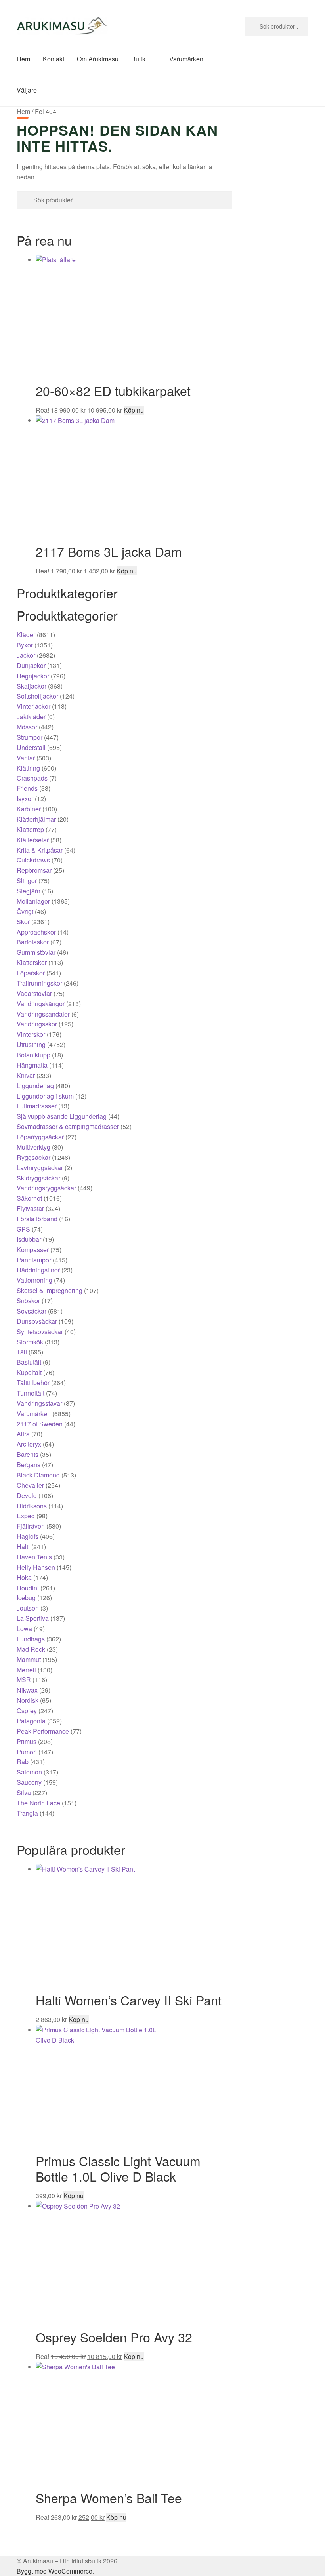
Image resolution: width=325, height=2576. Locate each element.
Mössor (27, 727)
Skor (23, 922)
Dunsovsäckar (37, 1321)
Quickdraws (33, 860)
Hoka (24, 1577)
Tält (22, 1352)
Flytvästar (30, 1208)
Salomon (29, 1772)
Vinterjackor (33, 706)
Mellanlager (33, 901)
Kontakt (54, 59)
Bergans (29, 1465)
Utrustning (31, 1044)
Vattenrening (34, 1280)
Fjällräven (31, 1526)
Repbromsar (34, 870)
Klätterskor (32, 962)
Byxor (25, 645)
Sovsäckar (32, 1311)
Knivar (26, 1075)
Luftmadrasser (37, 1106)
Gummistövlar (36, 952)
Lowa (24, 1629)
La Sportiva (33, 1618)
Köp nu (134, 410)
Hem (23, 59)
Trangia (27, 1813)
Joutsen (28, 1608)
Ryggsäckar (33, 1157)
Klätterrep (30, 829)
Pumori (27, 1752)
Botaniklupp (33, 1055)
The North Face (38, 1803)
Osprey (27, 1711)
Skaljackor (32, 686)
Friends (27, 788)
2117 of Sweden (40, 1424)
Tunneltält (31, 1393)
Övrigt (25, 911)
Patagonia (31, 1721)
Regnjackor (33, 676)
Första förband (37, 1219)
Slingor (27, 881)
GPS (23, 1229)
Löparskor (31, 973)
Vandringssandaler (43, 1014)
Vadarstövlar (34, 993)
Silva (24, 1793)
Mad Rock (31, 1649)
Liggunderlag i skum (45, 1096)
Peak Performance (43, 1731)
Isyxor (25, 799)
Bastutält (29, 1362)
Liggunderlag (35, 1086)
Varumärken (186, 59)
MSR (24, 1680)
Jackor (26, 655)
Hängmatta (32, 1065)
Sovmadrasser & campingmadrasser (68, 1126)
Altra (23, 1434)
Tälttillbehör (33, 1383)
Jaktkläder (31, 717)
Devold (27, 1496)
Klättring (28, 768)
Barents (28, 1454)
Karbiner (29, 809)
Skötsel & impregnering (50, 1290)
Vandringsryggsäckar (46, 1188)
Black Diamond (38, 1475)
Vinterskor (31, 1034)
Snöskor (28, 1301)
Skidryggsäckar (38, 1178)
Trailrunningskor (39, 983)
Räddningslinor (38, 1270)
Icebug (26, 1598)
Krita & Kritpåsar (40, 850)
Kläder (26, 635)
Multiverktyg (33, 1147)
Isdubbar (29, 1239)
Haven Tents (34, 1557)
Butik (138, 59)
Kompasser (33, 1250)
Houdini (28, 1588)
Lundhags (31, 1639)
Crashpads (32, 778)
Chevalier (30, 1485)
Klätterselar (33, 840)
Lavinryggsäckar (40, 1168)
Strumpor (30, 737)
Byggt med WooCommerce (54, 2571)
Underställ (31, 747)
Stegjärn (29, 891)
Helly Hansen (36, 1567)
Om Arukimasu (98, 59)
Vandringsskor (37, 1024)
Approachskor (36, 932)
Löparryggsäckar (40, 1137)
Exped (26, 1516)
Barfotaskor (33, 942)
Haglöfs (28, 1536)
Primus (27, 1741)
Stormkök (30, 1342)
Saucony (29, 1782)
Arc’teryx (29, 1444)
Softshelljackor (37, 696)
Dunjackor (31, 665)
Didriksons (32, 1506)
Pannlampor (34, 1260)
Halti (23, 1547)
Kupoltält (29, 1372)
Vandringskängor (41, 1004)
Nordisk (28, 1700)
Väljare (27, 90)
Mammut (29, 1659)
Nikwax (27, 1690)
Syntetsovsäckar (40, 1332)
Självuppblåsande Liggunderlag (62, 1116)
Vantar (26, 758)
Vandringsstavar (39, 1403)
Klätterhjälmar (36, 819)
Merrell (26, 1670)
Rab (23, 1762)
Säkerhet (29, 1198)
